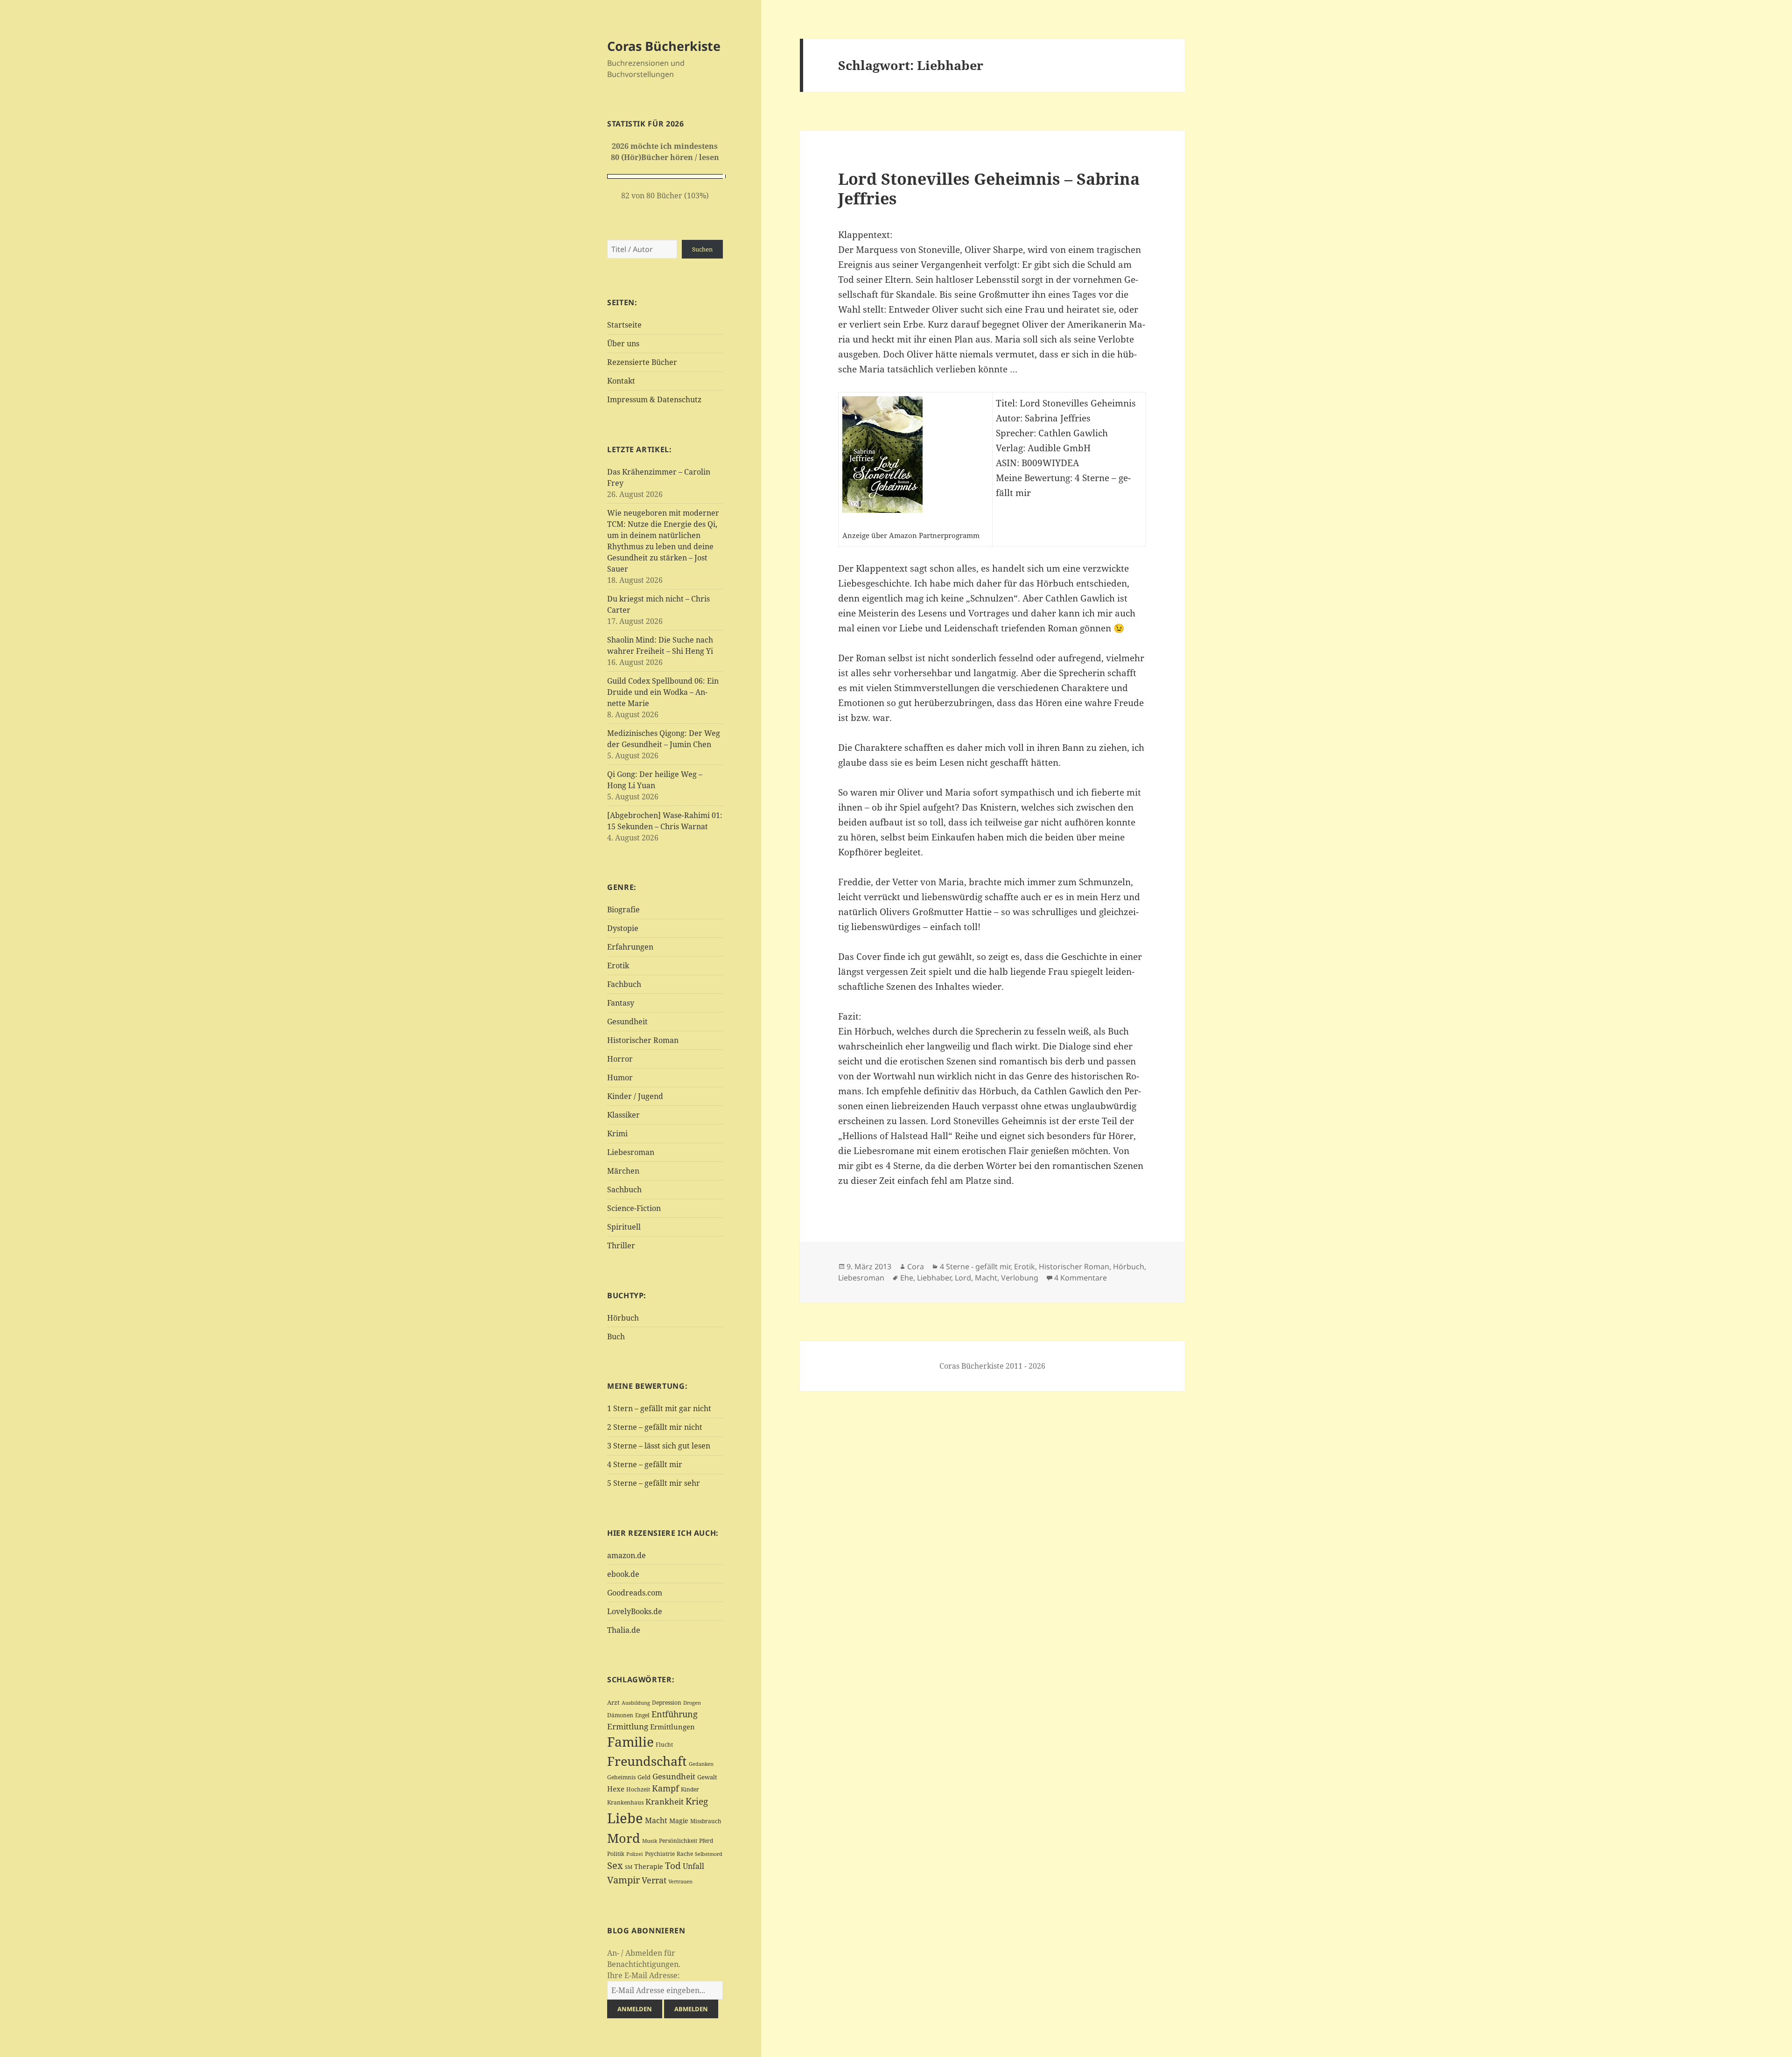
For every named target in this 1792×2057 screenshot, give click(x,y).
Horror (620, 1059)
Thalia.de (624, 1630)
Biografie (623, 910)
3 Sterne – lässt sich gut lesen (659, 1446)
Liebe (625, 1818)
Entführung (675, 1714)
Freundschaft (647, 1761)
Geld (644, 1777)
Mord (624, 1838)
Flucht (664, 1745)
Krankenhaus (625, 1802)
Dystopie (623, 928)
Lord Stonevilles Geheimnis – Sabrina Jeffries (989, 188)
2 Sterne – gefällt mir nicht (655, 1427)
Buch (616, 1336)
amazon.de (626, 1555)
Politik (616, 1854)
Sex (615, 1865)
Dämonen (620, 1715)
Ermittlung (628, 1726)
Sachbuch (624, 1189)
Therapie (649, 1866)
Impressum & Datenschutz (654, 399)
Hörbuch (623, 1318)
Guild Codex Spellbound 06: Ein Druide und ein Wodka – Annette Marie (663, 692)
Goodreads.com (635, 1593)
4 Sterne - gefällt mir (975, 1266)
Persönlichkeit (678, 1841)
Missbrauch (706, 1821)
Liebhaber (934, 1278)
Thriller (621, 1245)
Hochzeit (638, 1789)
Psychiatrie (660, 1854)
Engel (642, 1715)
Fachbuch (624, 984)
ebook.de (623, 1574)
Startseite (624, 325)
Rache (685, 1854)
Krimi (617, 1133)
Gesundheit (627, 1022)
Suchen (702, 249)
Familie (630, 1742)
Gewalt (707, 1777)
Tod (673, 1865)
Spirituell (624, 1227)
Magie (679, 1821)
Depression (667, 1703)
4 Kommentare (1081, 1278)
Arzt (613, 1702)
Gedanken (701, 1764)
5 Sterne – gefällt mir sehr (654, 1483)
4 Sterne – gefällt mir (645, 1464)
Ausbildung (636, 1703)
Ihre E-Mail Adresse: (644, 1975)
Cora (916, 1266)
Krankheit (665, 1802)
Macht (656, 1820)
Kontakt (621, 381)
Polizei (635, 1854)
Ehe (907, 1278)
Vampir (623, 1880)
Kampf (665, 1788)
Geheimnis (621, 1777)
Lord (963, 1278)
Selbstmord (709, 1854)
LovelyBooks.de (635, 1611)
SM (629, 1867)
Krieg (697, 1801)
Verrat (654, 1880)
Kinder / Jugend (635, 1096)
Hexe (616, 1789)
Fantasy (621, 1003)
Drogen (692, 1703)
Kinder (690, 1789)
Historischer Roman (643, 1040)
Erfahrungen (630, 947)
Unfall (693, 1866)
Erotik (618, 966)
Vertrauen (680, 1881)
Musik (650, 1841)
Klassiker (623, 1115)
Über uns (623, 343)
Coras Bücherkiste (664, 46)
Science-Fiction (634, 1208)
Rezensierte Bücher (642, 362)
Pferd (706, 1841)
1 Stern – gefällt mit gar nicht (659, 1408)
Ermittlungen (672, 1727)
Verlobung (1020, 1278)
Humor (620, 1077)
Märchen (623, 1171)
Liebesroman (631, 1152)
